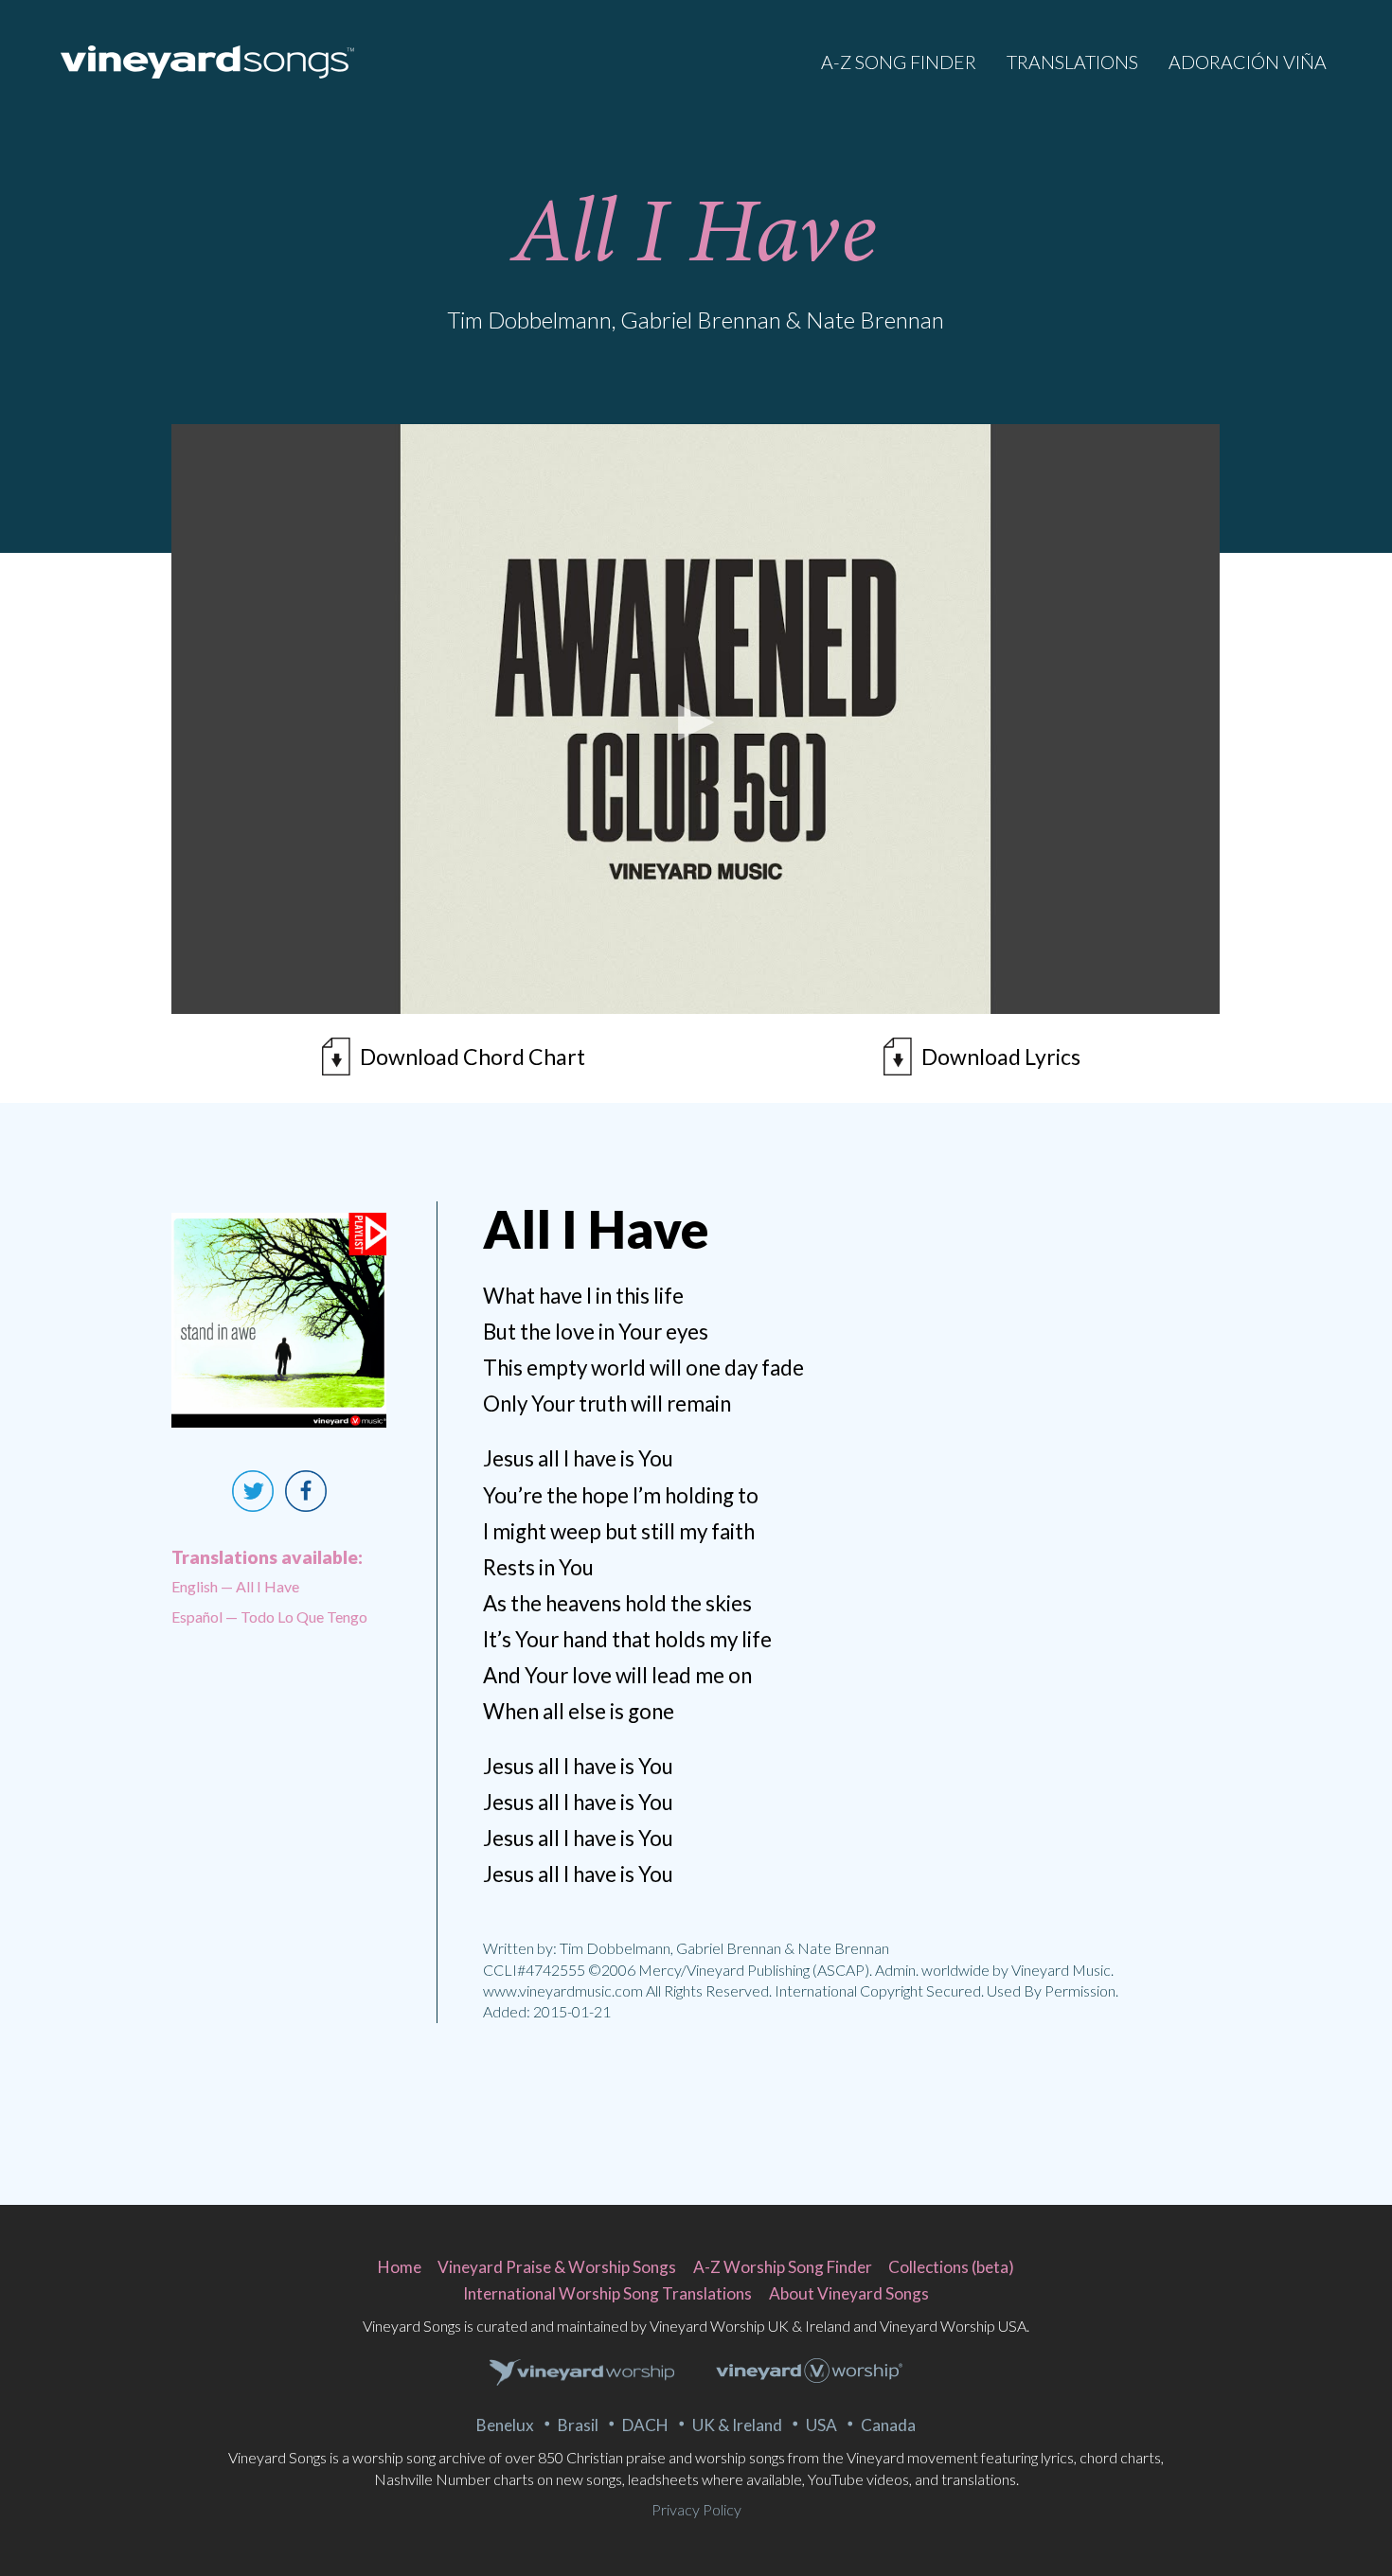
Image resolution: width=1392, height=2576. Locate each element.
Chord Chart (473, 1057)
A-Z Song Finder (899, 62)
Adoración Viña (1248, 62)
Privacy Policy (696, 2509)
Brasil (578, 2425)
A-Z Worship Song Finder (783, 2267)
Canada (888, 2425)
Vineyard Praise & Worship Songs (557, 2267)
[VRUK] (582, 2373)
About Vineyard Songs (849, 2293)
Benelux (505, 2425)
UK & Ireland (737, 2425)
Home (400, 2267)
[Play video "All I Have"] (696, 719)
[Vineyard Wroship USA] (809, 2373)
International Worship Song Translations (607, 2293)
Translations (1072, 62)
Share (306, 1491)
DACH (645, 2425)
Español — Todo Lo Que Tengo (269, 1617)
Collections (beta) (951, 2267)
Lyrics (1001, 1057)
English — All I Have (235, 1586)
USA (821, 2425)
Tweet (253, 1491)
